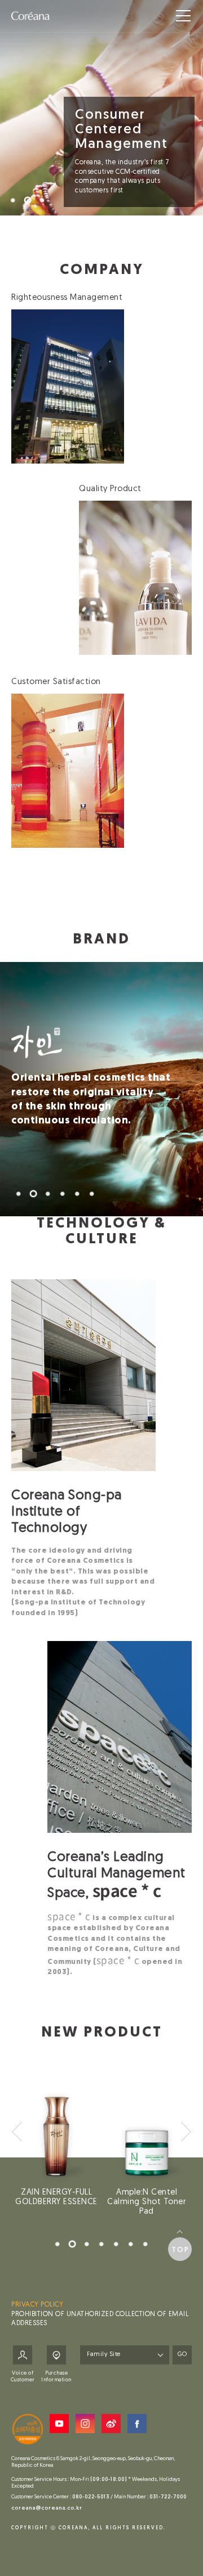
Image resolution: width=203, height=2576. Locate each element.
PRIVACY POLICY (37, 2305)
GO (182, 2355)
